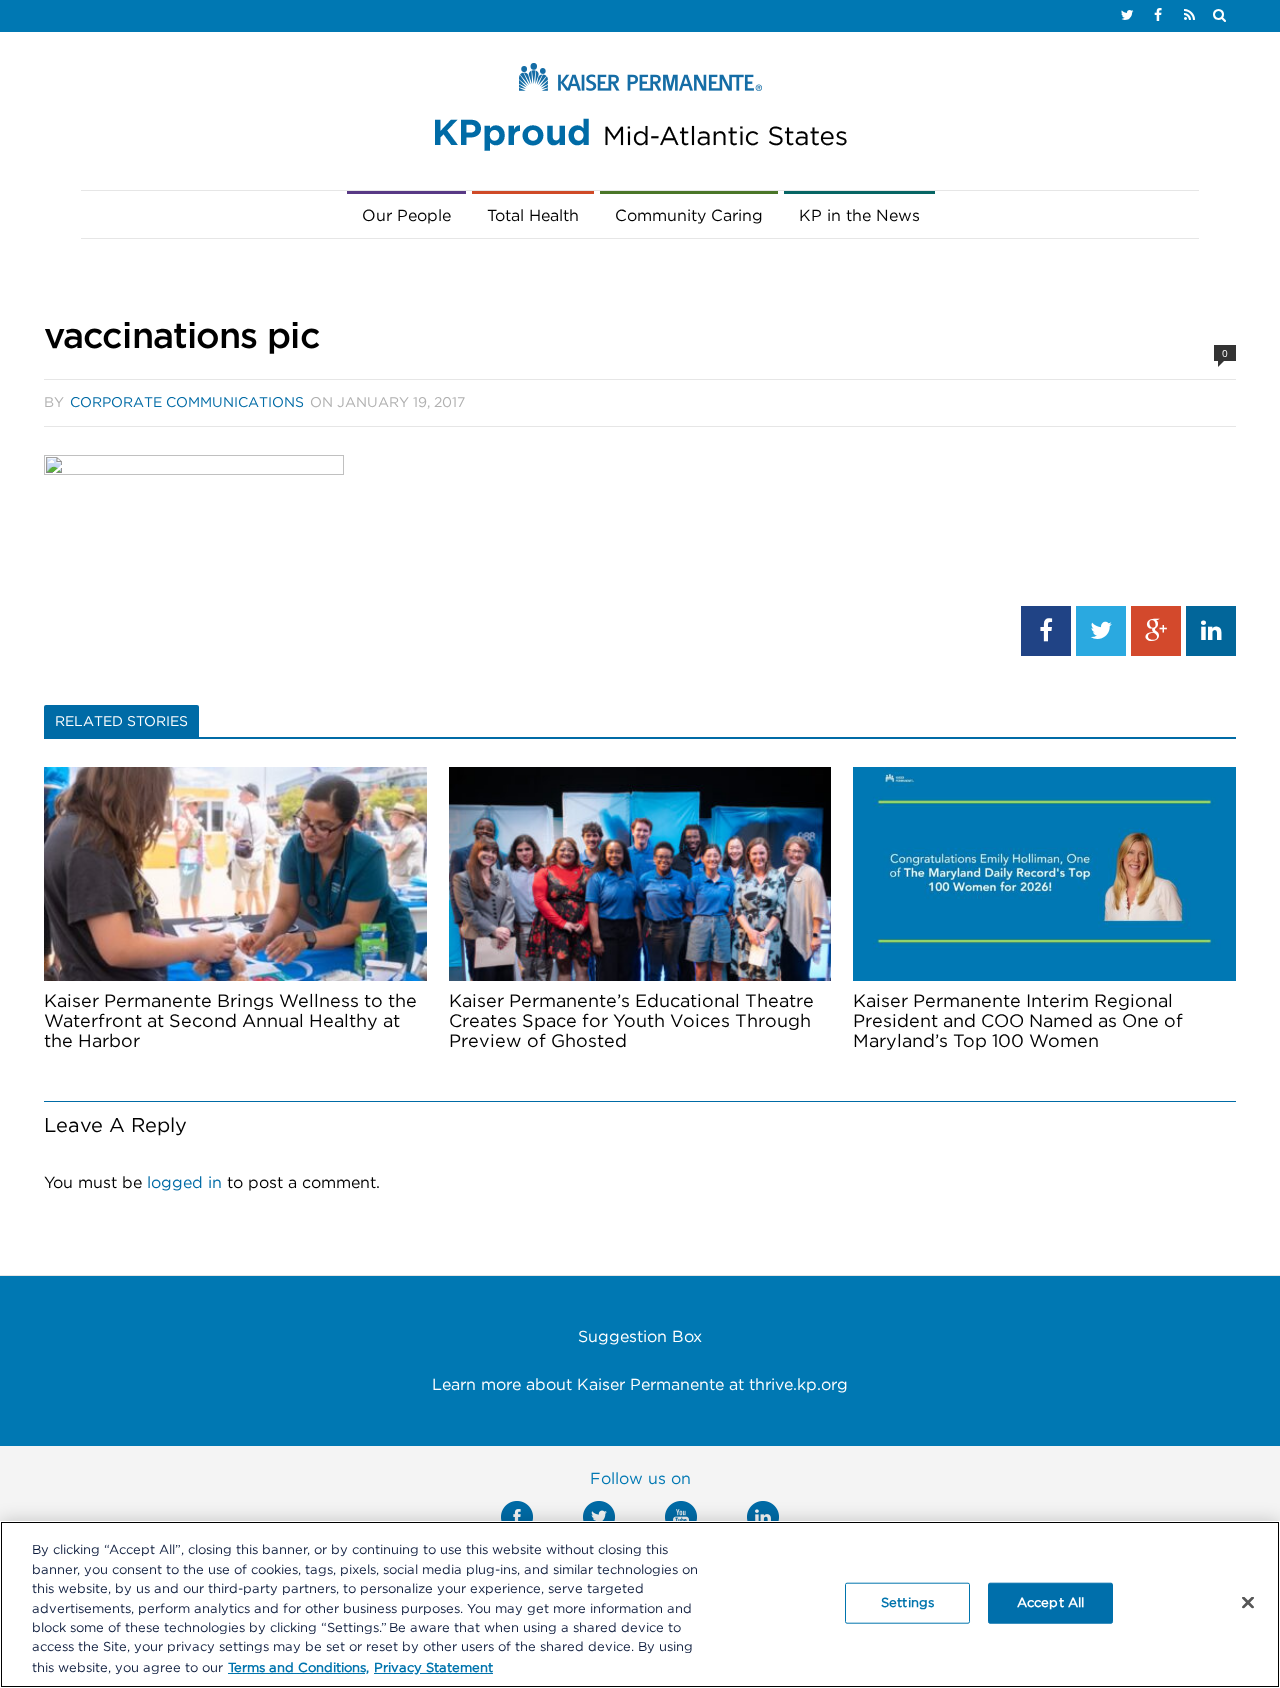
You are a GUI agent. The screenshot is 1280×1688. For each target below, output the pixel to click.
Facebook (517, 1517)
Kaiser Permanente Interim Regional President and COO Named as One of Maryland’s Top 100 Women (1018, 1022)
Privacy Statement (433, 1667)
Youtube (681, 1517)
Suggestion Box (640, 1337)
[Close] (1248, 1602)
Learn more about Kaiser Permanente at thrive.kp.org (640, 1385)
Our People (406, 216)
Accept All (1050, 1602)
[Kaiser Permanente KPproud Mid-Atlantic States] (640, 112)
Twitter (599, 1517)
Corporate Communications (187, 403)
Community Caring (689, 216)
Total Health (533, 216)
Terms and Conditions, (298, 1667)
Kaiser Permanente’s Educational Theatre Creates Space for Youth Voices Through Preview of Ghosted (631, 1022)
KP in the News (859, 216)
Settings (907, 1602)
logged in (184, 1183)
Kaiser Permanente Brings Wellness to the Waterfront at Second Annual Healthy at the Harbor (230, 1022)
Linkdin (763, 1517)
